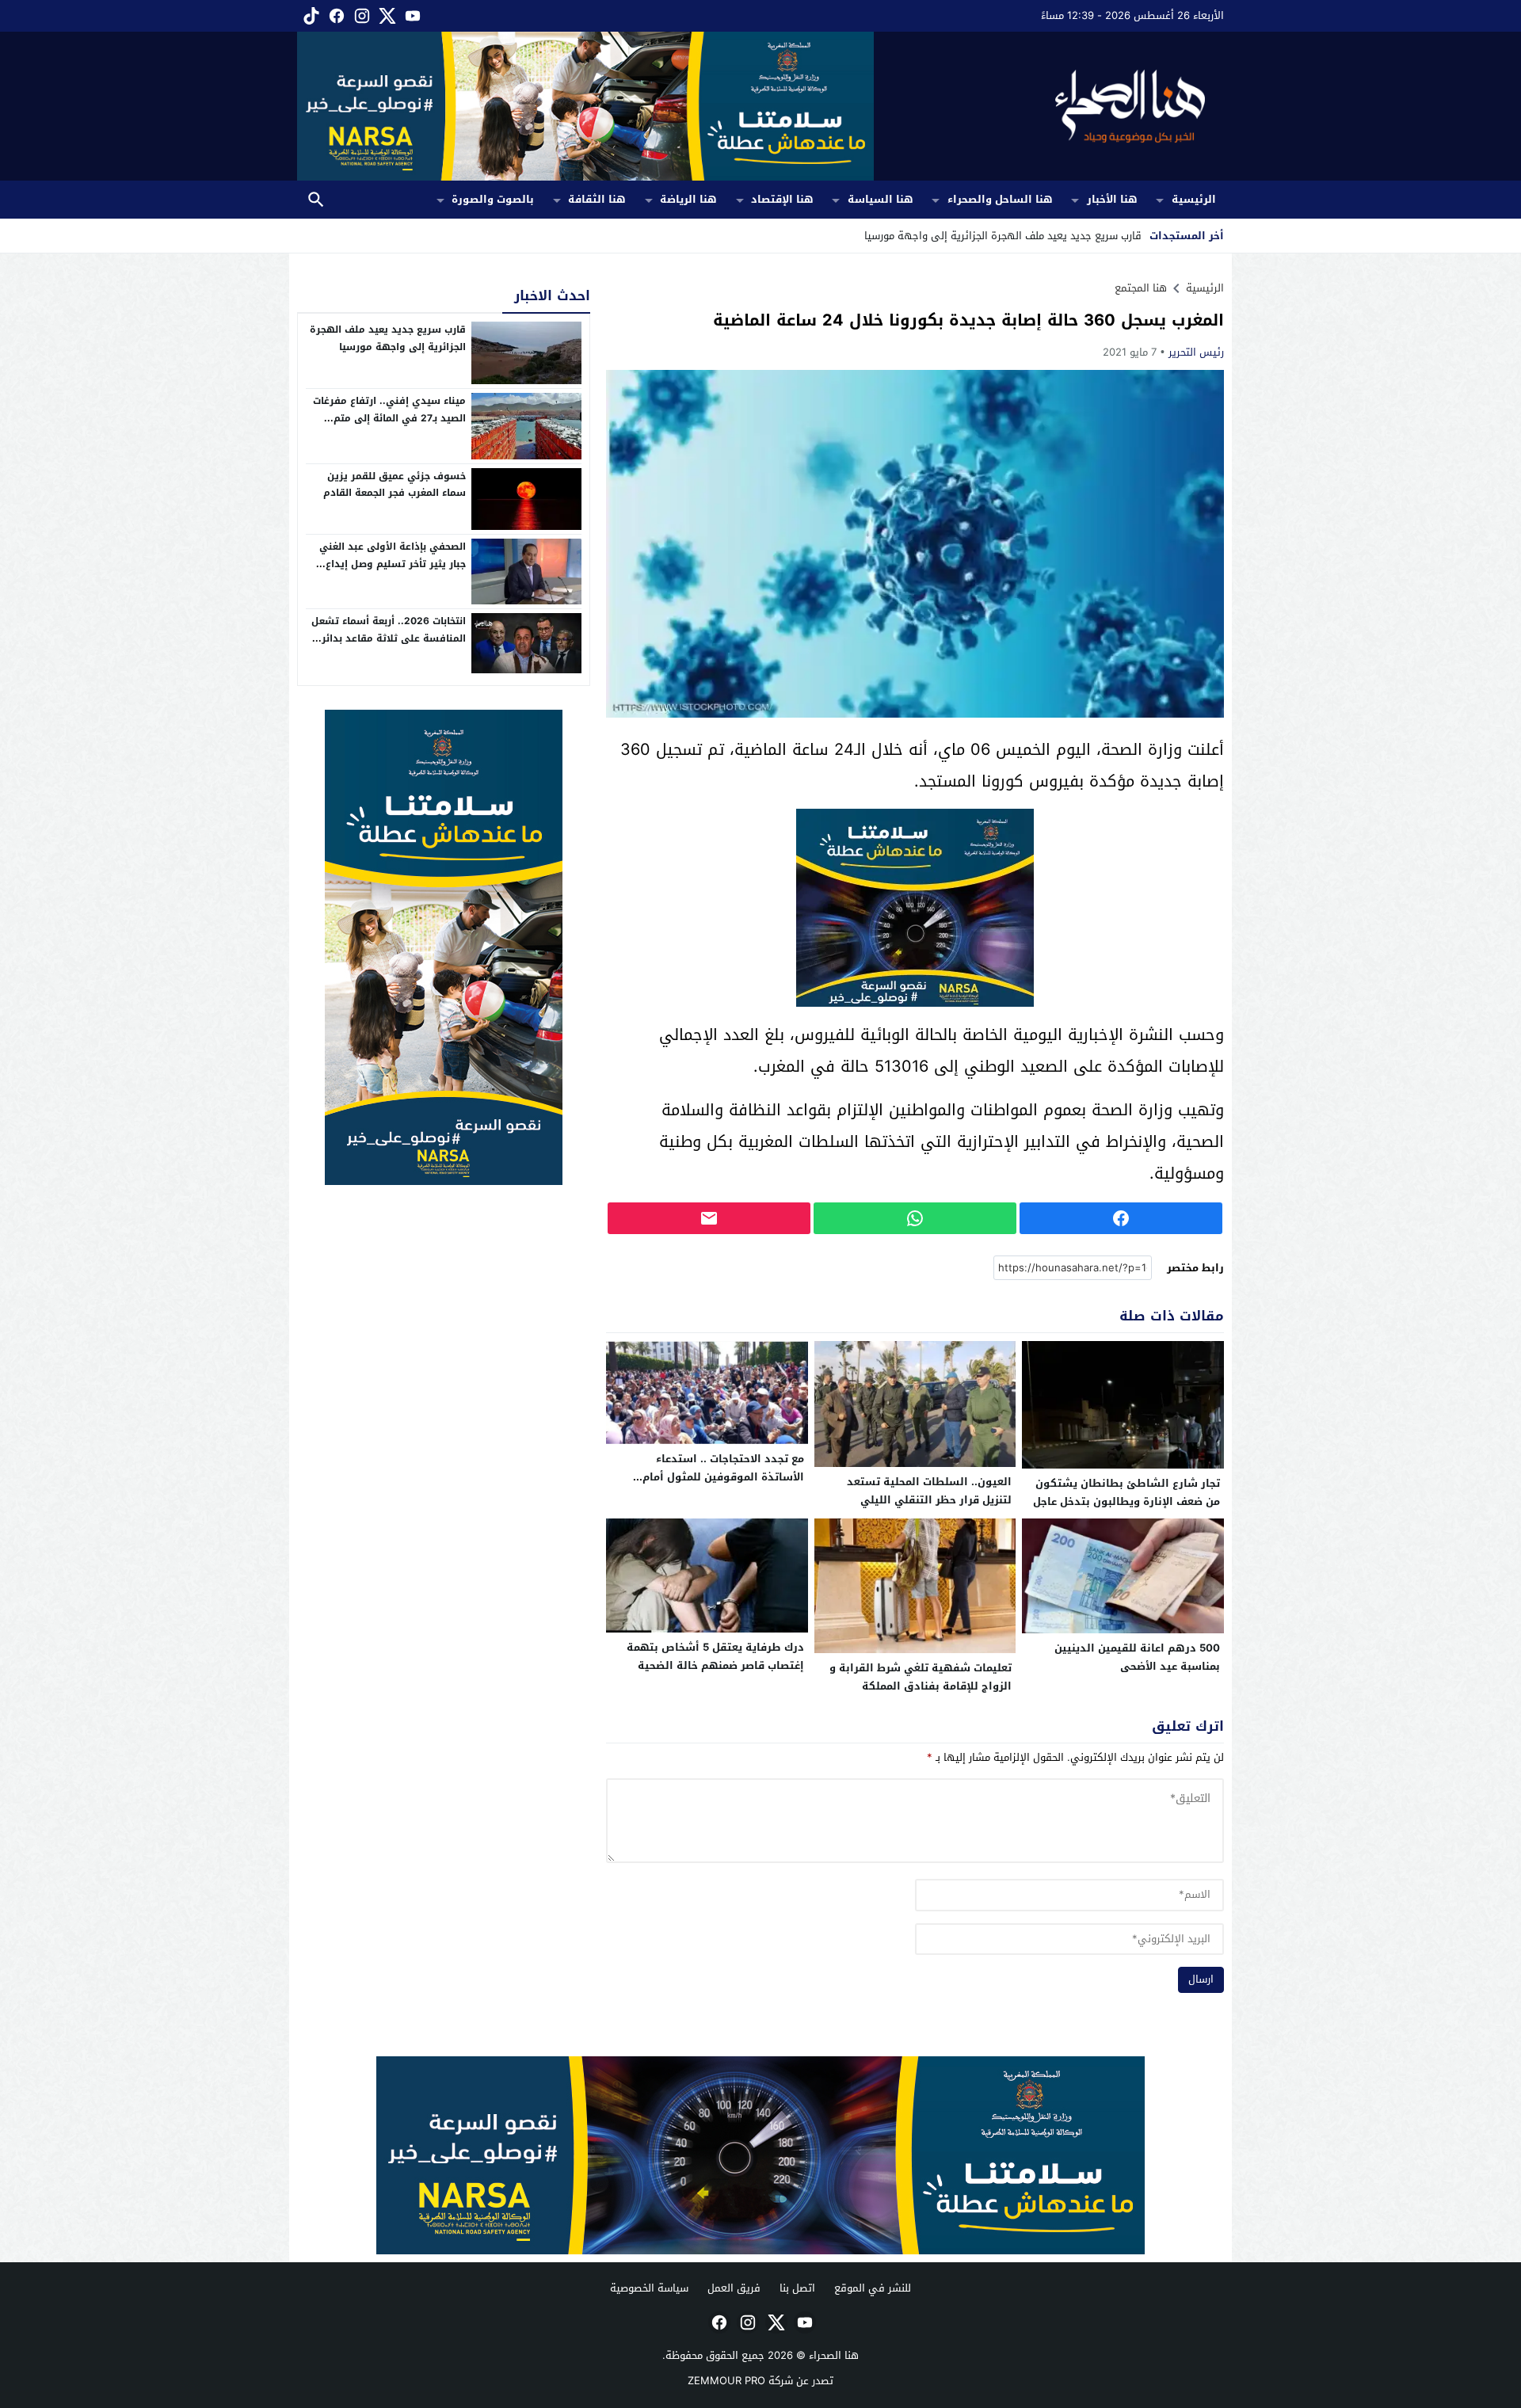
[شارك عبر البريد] (709, 1218)
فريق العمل (734, 2288)
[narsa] (444, 947)
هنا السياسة (881, 199)
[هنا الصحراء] (1049, 106)
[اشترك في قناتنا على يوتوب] (411, 16)
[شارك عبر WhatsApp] (915, 1218)
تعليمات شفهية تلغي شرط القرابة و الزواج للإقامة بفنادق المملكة (921, 1677)
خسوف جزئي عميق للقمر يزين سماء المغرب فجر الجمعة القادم (395, 485)
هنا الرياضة (688, 199)
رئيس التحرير (1196, 352)
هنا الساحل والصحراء (1000, 199)
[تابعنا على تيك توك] (310, 16)
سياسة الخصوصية (649, 2288)
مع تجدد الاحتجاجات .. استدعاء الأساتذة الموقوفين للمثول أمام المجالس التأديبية (723, 1477)
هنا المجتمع (1141, 288)
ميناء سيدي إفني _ (1099, 236)
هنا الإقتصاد (782, 199)
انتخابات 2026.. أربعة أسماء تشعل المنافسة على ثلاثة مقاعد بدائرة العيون (389, 638)
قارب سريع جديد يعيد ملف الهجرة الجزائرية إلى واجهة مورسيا (388, 338)
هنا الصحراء (834, 2355)
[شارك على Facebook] (1121, 1218)
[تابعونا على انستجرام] (360, 16)
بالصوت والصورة (493, 199)
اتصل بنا (797, 2288)
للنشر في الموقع (873, 2288)
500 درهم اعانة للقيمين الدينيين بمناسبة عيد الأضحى (1137, 1657)
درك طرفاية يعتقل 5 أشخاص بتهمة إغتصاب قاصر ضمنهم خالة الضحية (715, 1656)
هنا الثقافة (597, 199)
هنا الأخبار (1112, 199)
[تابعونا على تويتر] (386, 16)
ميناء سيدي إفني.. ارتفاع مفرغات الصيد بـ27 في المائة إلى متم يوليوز (389, 418)
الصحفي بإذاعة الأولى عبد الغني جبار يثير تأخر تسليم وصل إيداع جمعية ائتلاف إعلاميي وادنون (393, 564)
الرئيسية (1194, 199)
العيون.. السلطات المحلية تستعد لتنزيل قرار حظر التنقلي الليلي (929, 1491)
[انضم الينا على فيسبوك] (335, 16)
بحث (316, 200)
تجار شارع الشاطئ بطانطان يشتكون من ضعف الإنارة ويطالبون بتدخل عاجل (1126, 1492)
